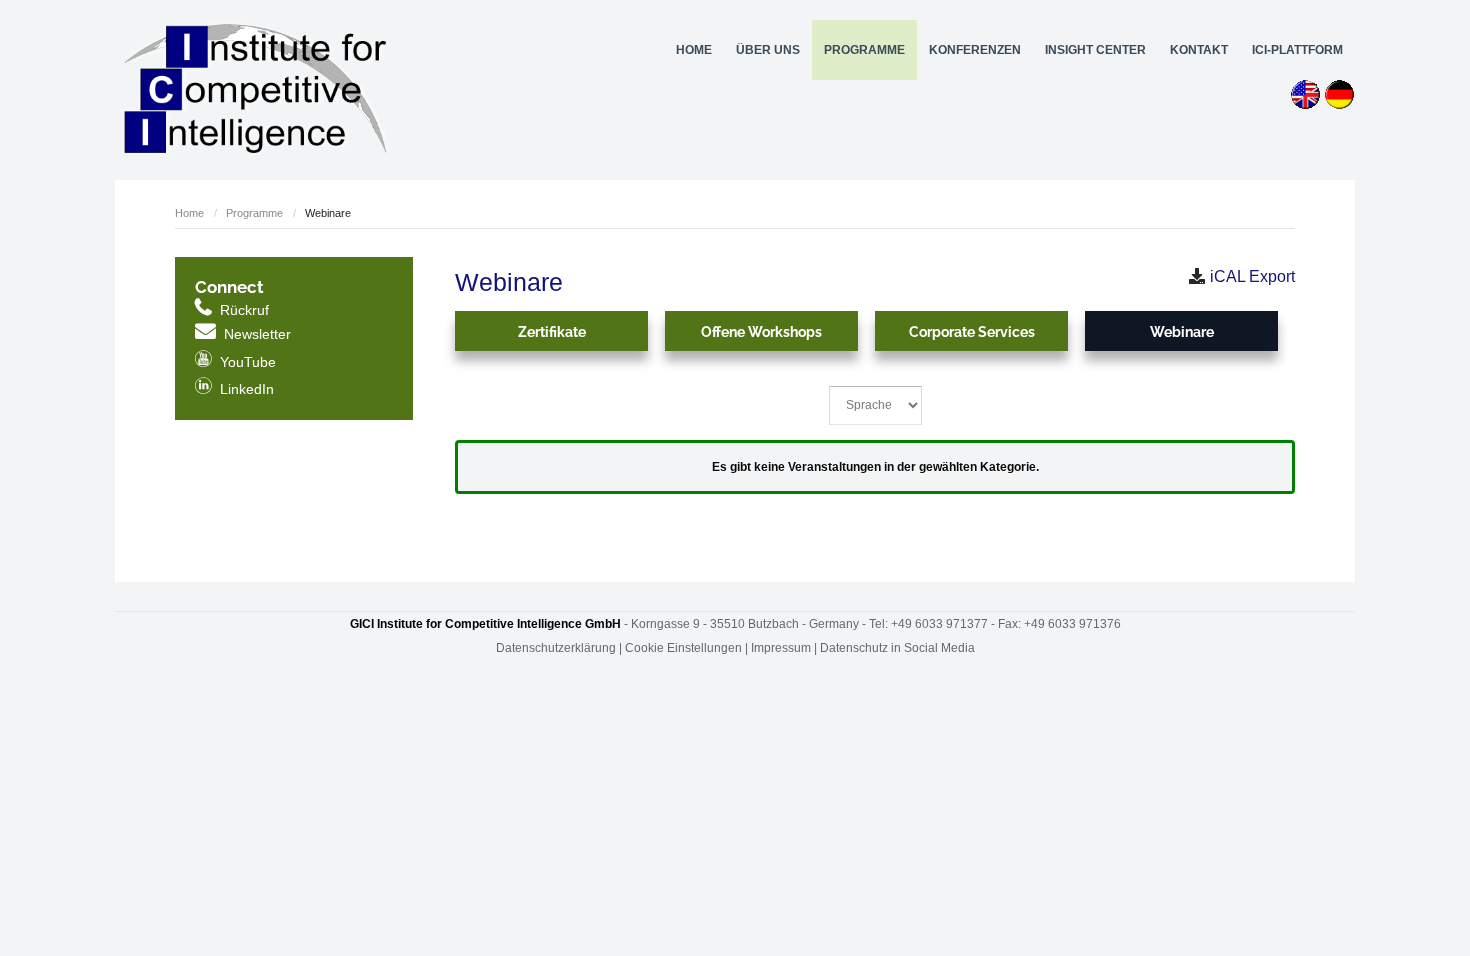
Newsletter (257, 334)
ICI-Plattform (1297, 50)
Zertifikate (552, 332)
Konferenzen (975, 50)
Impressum (781, 648)
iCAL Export (1252, 276)
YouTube (235, 362)
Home (694, 50)
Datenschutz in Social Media (897, 648)
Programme (254, 213)
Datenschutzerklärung (556, 648)
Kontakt (1199, 50)
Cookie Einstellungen (683, 648)
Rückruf (244, 310)
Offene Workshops (761, 332)
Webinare (1182, 332)
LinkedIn (234, 389)
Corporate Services (972, 332)
